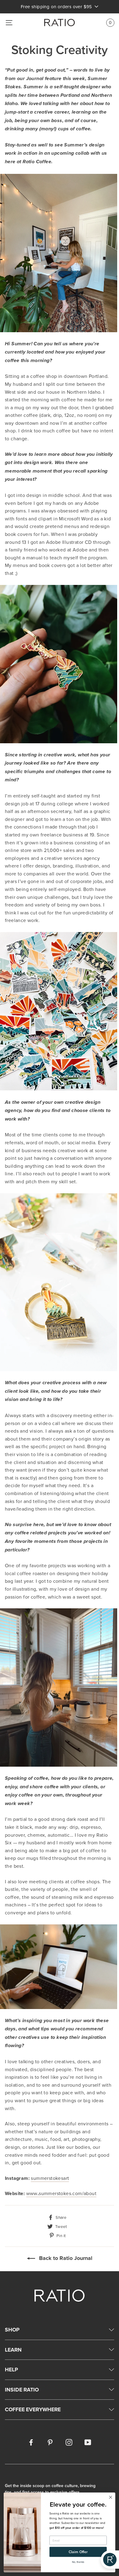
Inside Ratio (22, 2389)
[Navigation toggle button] (9, 23)
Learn (13, 2350)
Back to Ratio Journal (65, 2258)
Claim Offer (78, 2552)
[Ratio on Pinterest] (50, 2442)
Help (11, 2369)
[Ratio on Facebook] (31, 2442)
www (61, 2193)
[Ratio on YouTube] (88, 2442)
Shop (12, 2330)
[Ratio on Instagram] (69, 2442)
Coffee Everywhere (33, 2409)
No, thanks (78, 2562)
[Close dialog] (111, 2497)
